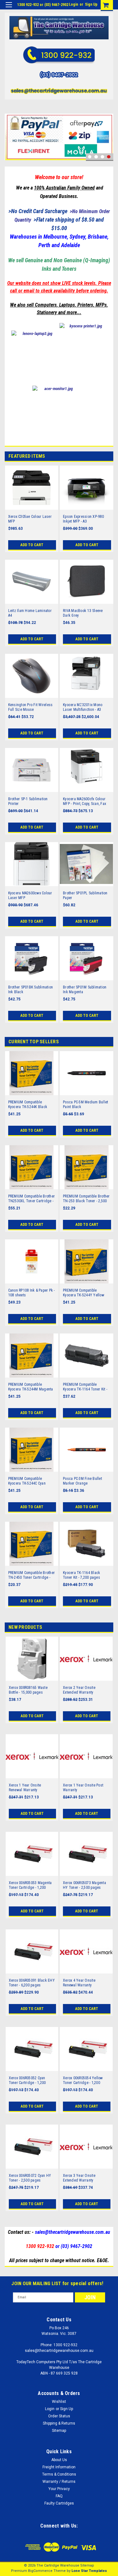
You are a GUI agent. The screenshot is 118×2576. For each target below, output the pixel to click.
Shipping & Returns (59, 2423)
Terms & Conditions (59, 2474)
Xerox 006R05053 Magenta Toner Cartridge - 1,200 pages (30, 1885)
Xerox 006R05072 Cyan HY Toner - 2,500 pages (30, 2178)
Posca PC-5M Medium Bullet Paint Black (85, 1104)
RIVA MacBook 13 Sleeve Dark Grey (83, 613)
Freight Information (59, 2467)
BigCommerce (40, 2571)
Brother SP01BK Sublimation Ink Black (31, 990)
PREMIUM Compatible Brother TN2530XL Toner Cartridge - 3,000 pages (32, 1199)
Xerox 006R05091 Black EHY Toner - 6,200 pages (32, 1983)
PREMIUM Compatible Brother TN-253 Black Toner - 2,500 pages (86, 1199)
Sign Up (91, 4)
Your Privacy (59, 2489)
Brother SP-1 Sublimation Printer (28, 801)
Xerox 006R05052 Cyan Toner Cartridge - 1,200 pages (27, 2081)
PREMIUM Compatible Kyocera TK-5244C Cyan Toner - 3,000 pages (27, 1481)
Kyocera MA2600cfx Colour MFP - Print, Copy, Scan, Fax (84, 801)
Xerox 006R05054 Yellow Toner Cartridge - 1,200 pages (83, 2081)
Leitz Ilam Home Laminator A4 (30, 613)
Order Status (59, 2416)
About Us (59, 2460)
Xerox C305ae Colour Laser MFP (30, 519)
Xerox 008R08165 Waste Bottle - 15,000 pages (28, 1690)
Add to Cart (32, 545)
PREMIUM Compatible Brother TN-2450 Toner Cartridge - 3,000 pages (32, 1575)
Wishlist (59, 2402)
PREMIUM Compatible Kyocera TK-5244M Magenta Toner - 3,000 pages (31, 1387)
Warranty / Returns (59, 2482)
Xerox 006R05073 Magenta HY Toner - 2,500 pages (84, 1885)
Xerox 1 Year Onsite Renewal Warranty (25, 1788)
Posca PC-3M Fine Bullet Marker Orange (82, 1481)
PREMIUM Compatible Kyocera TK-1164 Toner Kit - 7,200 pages (85, 1387)
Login (73, 4)
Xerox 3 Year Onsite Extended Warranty (79, 2178)
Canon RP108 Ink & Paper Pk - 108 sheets (32, 1293)
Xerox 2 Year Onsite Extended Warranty (79, 1690)
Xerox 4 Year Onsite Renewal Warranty (79, 1983)
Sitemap (59, 2431)
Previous (11, 128)
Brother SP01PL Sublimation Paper (85, 895)
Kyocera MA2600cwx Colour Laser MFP (30, 895)
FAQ (59, 2496)
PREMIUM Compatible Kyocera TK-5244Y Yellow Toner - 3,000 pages (84, 1293)
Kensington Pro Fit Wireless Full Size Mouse (31, 707)
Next (107, 128)
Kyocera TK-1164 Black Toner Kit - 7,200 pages (81, 1575)
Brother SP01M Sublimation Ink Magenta (85, 990)
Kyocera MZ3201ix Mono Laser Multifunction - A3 (83, 707)
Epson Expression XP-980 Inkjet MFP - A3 (83, 519)
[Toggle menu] (9, 9)
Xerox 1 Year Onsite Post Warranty (83, 1788)
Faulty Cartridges (59, 2503)
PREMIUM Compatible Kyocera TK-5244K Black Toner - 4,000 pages (28, 1105)
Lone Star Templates (89, 2571)
